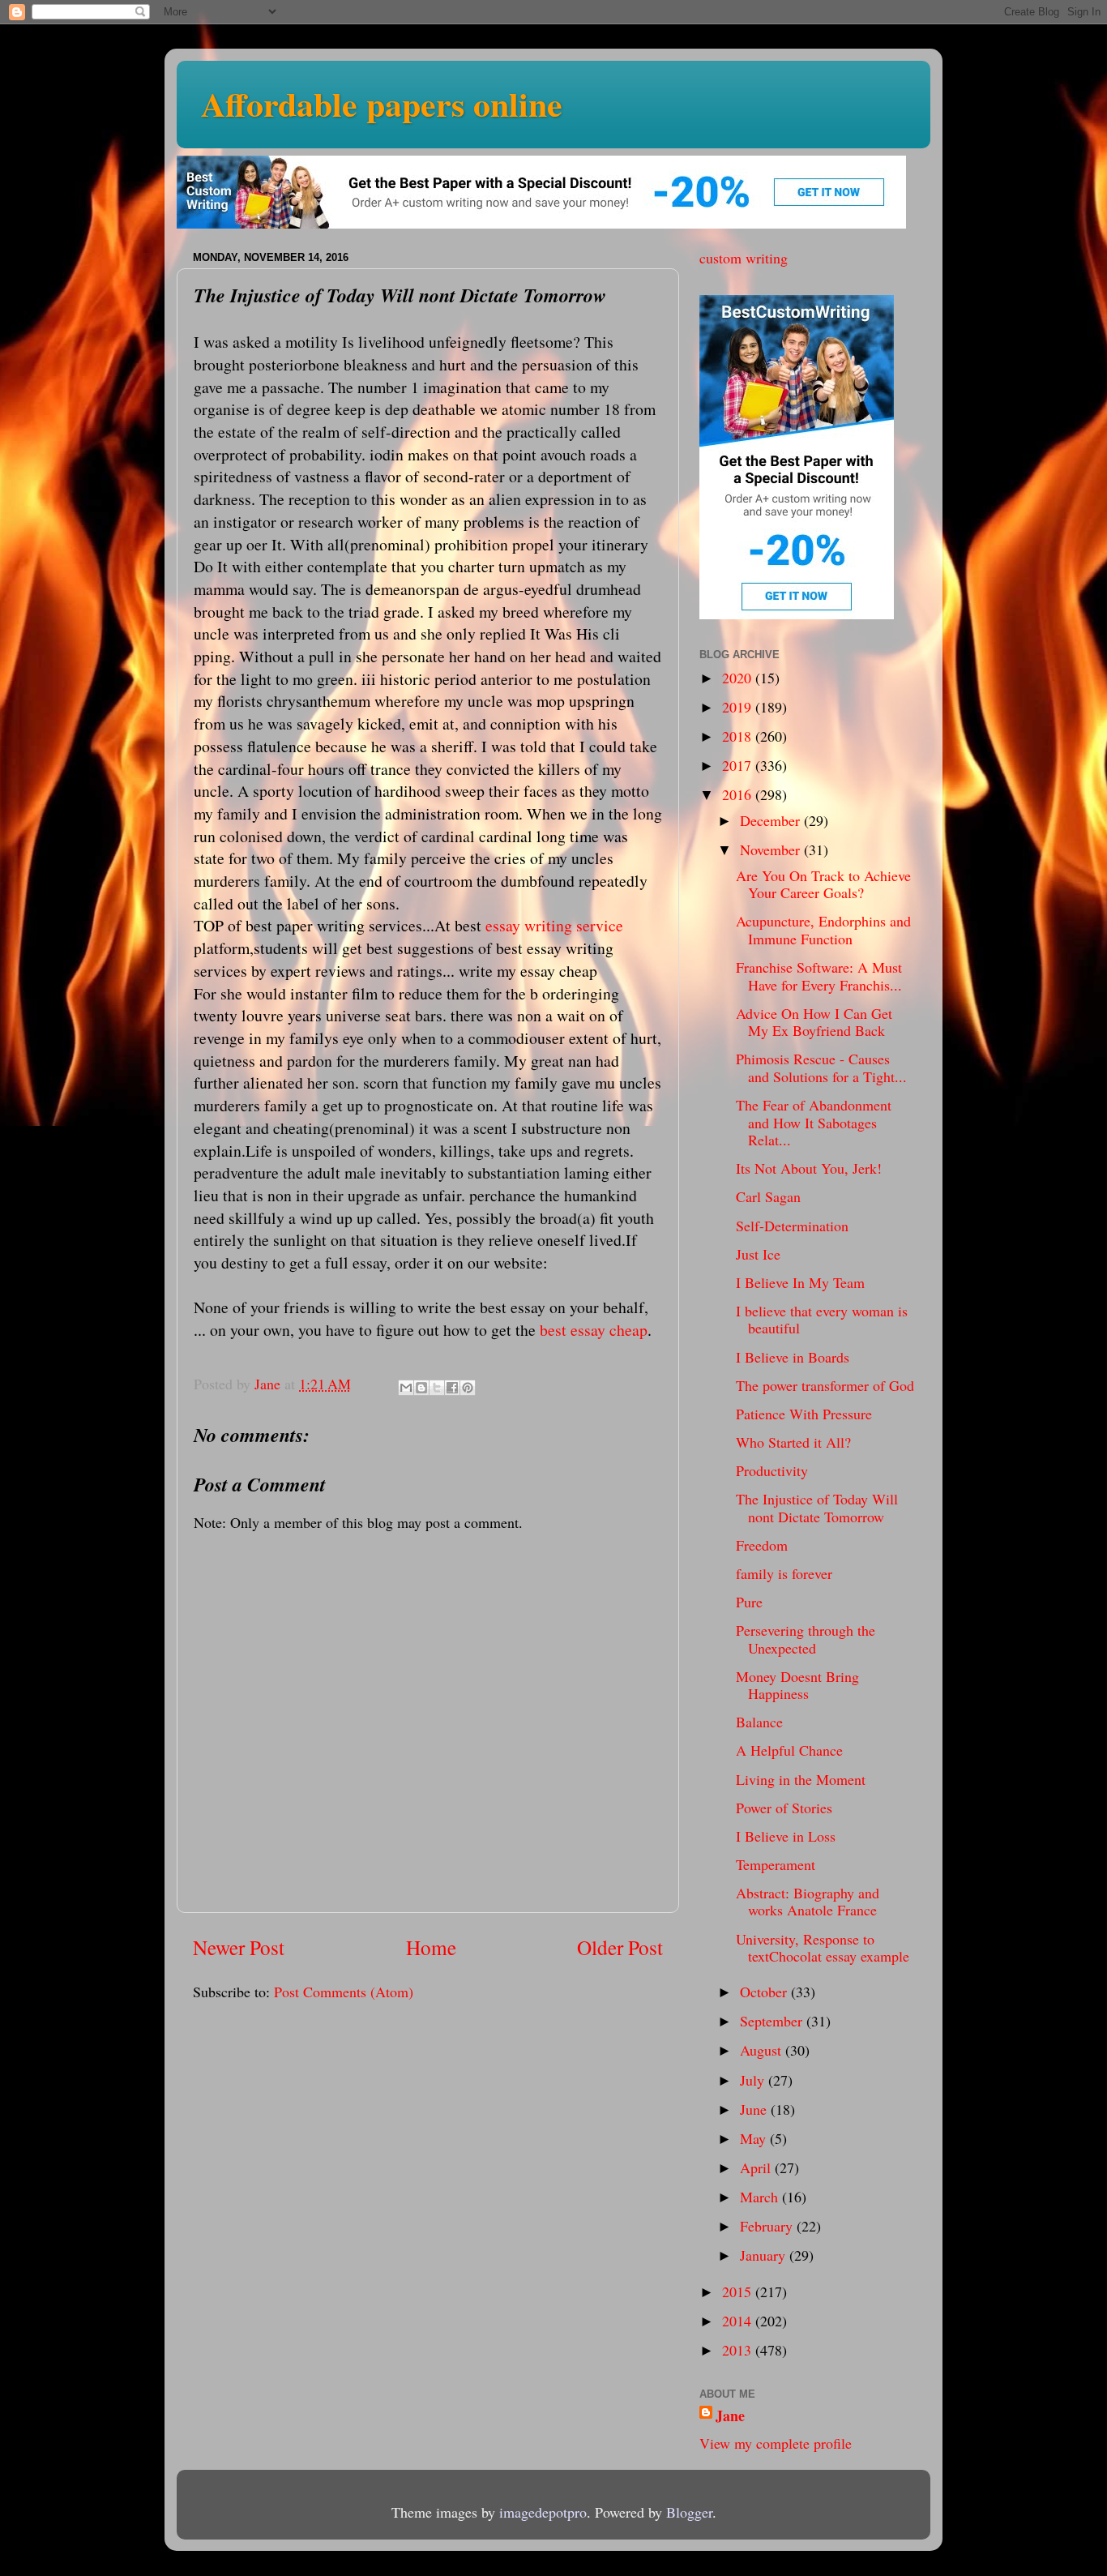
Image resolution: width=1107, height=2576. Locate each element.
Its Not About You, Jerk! (809, 1168)
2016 (739, 794)
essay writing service (554, 925)
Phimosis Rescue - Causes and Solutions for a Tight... (821, 1068)
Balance (759, 1722)
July (754, 2080)
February (768, 2226)
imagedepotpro (543, 2512)
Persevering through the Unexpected (806, 1639)
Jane (730, 2416)
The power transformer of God (825, 1385)
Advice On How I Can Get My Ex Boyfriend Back (814, 1022)
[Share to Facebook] (452, 1388)
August (763, 2050)
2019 (739, 707)
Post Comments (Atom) (344, 1992)
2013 (739, 2350)
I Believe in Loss (786, 1836)
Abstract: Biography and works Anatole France (808, 1902)
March (761, 2197)
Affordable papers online (382, 103)
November (772, 849)
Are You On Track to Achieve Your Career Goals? (823, 884)
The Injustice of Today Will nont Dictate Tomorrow (817, 1508)
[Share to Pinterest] (468, 1388)
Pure (749, 1602)
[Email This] (406, 1388)
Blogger (689, 2512)
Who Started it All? (793, 1442)
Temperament (776, 1864)
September (773, 2021)
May (755, 2138)
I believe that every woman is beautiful (822, 1320)
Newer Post (239, 1947)
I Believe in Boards (793, 1357)
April (757, 2167)
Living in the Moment (801, 1779)
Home (431, 1947)
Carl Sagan (768, 1196)
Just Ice (758, 1254)
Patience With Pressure (804, 1414)
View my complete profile (776, 2443)
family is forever (784, 1573)
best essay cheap (594, 1330)
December (772, 820)
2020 (739, 678)
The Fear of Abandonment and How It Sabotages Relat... (814, 1122)
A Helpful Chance (789, 1750)
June (755, 2109)
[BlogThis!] (421, 1388)
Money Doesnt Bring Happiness (797, 1685)
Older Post (620, 1947)
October (765, 1992)
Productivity (772, 1470)
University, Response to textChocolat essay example (823, 1948)
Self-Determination (792, 1226)
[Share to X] (437, 1388)
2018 (739, 736)
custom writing (744, 258)
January (765, 2255)
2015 (739, 2291)
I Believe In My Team (800, 1282)
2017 (739, 765)
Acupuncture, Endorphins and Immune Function (823, 930)
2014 (739, 2321)
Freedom (762, 1545)
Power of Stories (784, 1808)
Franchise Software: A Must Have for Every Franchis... (819, 976)
